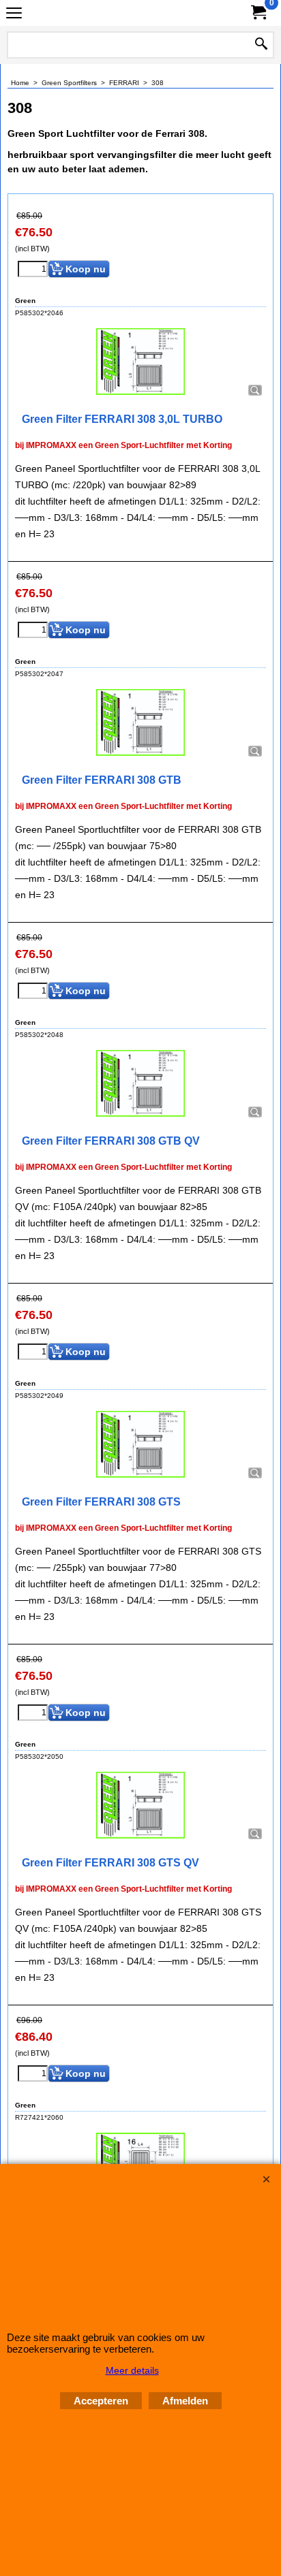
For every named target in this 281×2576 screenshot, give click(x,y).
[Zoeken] (261, 45)
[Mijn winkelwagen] (258, 13)
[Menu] (14, 15)
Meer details (132, 2370)
